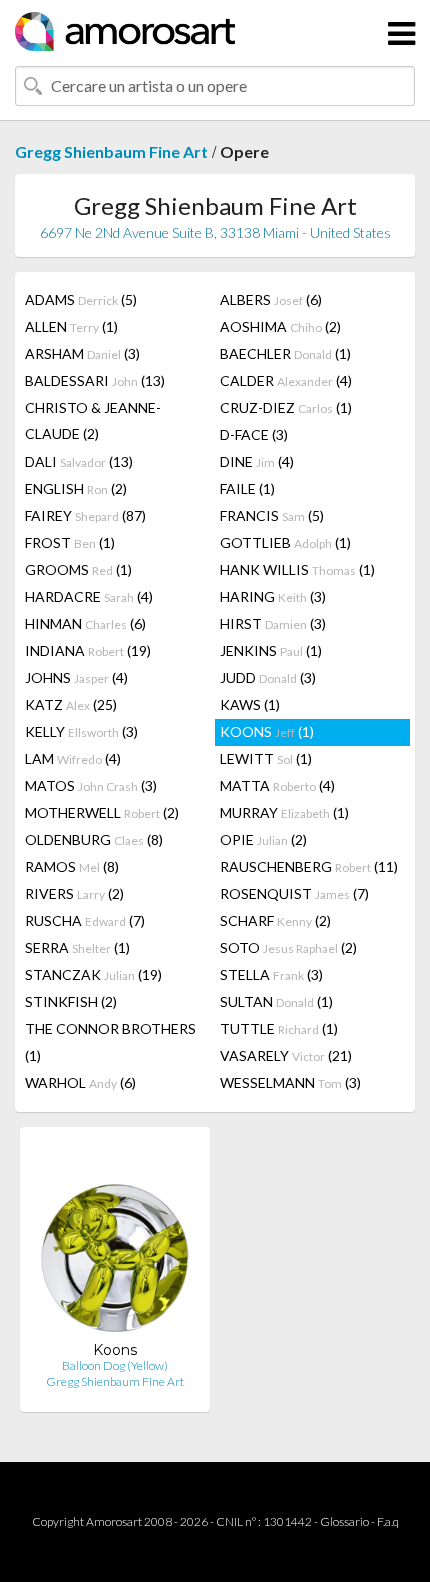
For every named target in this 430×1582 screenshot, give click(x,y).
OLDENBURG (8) (94, 839)
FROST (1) (70, 542)
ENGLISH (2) (76, 488)
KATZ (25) (71, 704)
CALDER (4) (286, 380)
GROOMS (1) (78, 569)
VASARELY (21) (286, 1055)
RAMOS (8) (72, 866)
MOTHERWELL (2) (102, 812)
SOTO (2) (288, 947)
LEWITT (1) (266, 758)
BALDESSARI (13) (95, 380)
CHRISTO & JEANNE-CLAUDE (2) (93, 420)
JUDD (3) (268, 677)
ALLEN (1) (71, 326)
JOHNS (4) (76, 677)
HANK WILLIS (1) (297, 569)
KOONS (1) (267, 731)
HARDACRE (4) (89, 596)
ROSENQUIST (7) (294, 893)
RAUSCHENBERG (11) (309, 866)
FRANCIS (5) (272, 515)
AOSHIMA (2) (280, 326)
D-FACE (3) (254, 434)
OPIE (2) (263, 839)
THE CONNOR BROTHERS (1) (110, 1042)
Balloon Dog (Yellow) (115, 1365)
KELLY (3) (81, 731)
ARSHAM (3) (82, 353)
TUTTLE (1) (279, 1028)
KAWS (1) (250, 704)
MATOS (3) (91, 785)
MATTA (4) (277, 785)
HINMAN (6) (85, 623)
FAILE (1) (247, 488)
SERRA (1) (77, 947)
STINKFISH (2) (71, 1001)
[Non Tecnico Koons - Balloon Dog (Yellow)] (115, 1241)
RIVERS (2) (74, 893)
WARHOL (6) (80, 1082)
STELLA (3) (271, 974)
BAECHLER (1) (285, 353)
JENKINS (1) (271, 650)
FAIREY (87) (85, 515)
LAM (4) (73, 758)
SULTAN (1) (276, 1001)
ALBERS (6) (271, 299)
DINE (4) (257, 461)
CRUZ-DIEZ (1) (286, 407)
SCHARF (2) (275, 920)
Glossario (344, 1521)
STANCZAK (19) (93, 974)
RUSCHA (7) (85, 920)
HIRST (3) (273, 623)
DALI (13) (79, 461)
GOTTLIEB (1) (285, 542)
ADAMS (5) (81, 299)
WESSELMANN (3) (290, 1082)
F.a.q (388, 1521)
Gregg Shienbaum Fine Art (111, 151)
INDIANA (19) (88, 650)
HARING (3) (273, 596)
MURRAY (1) (284, 812)
